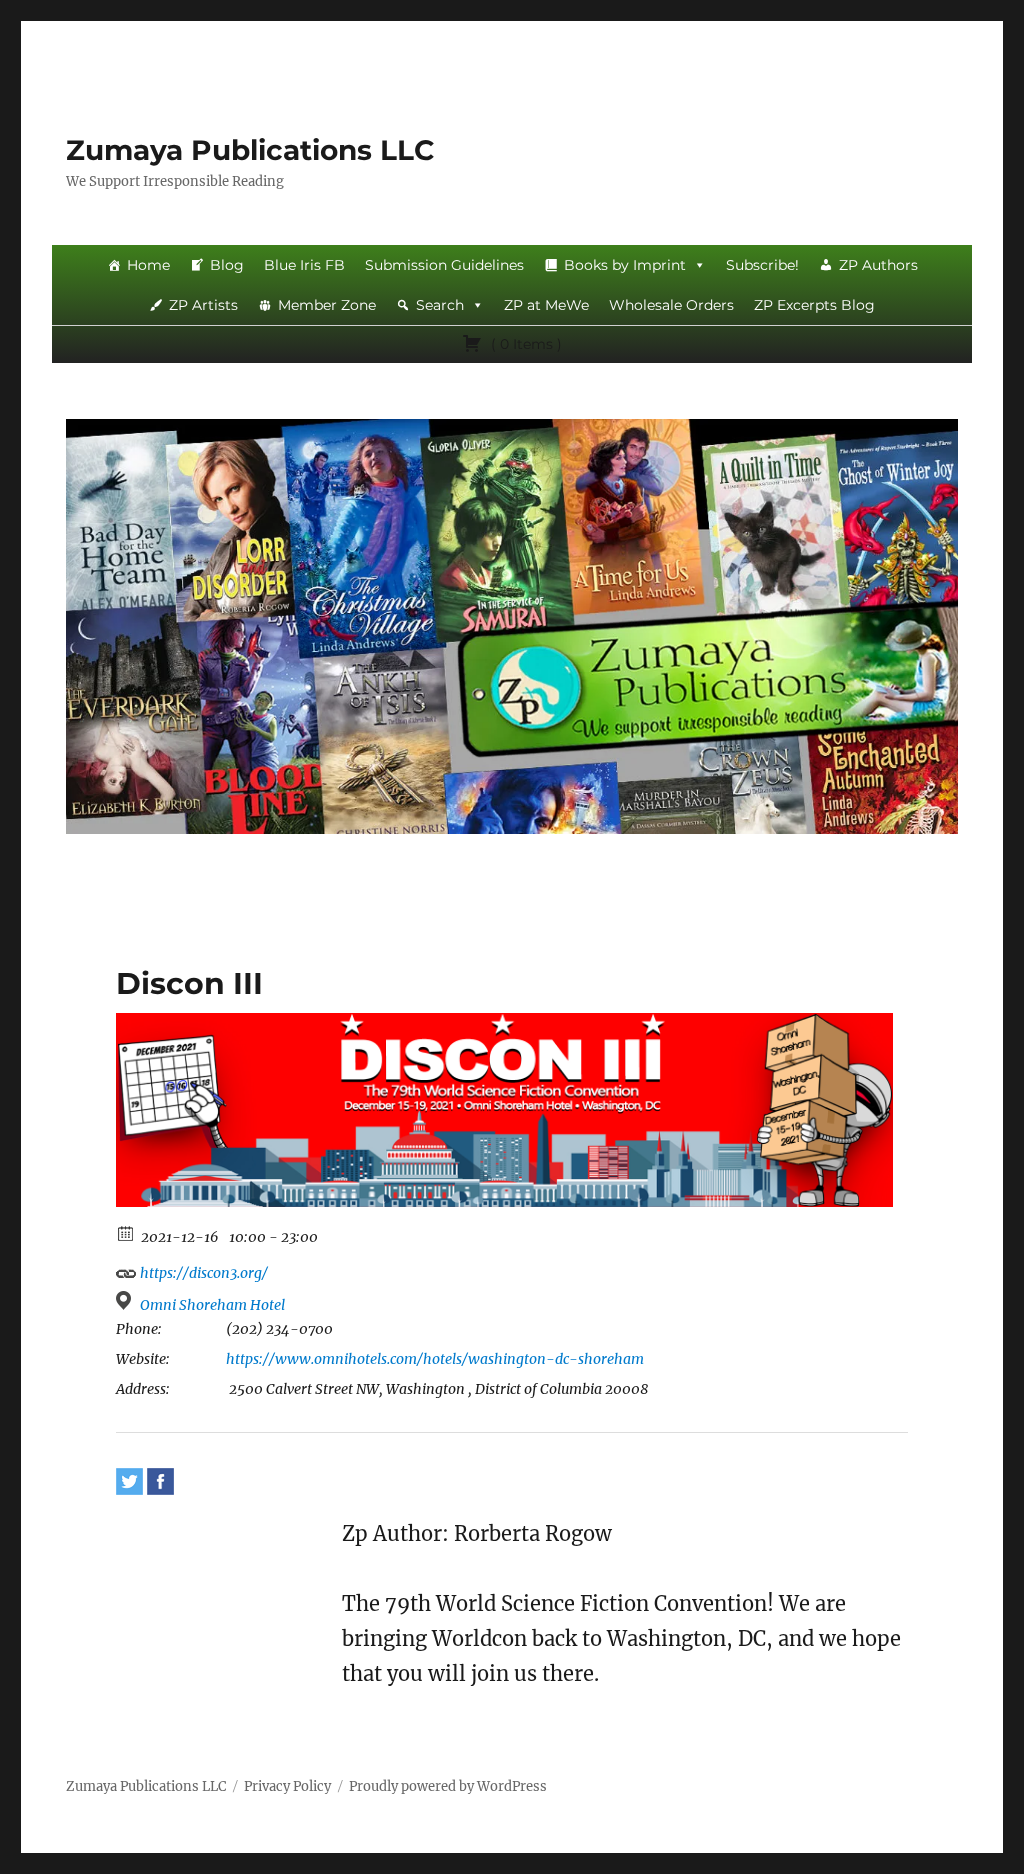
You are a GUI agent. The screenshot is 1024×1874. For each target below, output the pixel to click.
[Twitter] (129, 1481)
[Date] (126, 1232)
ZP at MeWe (546, 305)
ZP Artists (203, 305)
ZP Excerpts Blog (814, 305)
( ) (524, 344)
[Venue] (126, 1300)
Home (148, 265)
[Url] (126, 1268)
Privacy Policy (287, 1786)
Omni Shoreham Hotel (212, 1305)
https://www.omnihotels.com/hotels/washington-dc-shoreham (435, 1359)
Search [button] (440, 305)
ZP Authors (878, 265)
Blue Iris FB (304, 265)
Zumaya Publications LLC (250, 150)
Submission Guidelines (444, 265)
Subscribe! (762, 265)
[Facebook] (160, 1481)
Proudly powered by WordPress (448, 1786)
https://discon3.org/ (202, 1273)
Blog (227, 265)
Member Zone (327, 305)
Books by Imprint (625, 265)
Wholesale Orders (671, 305)
